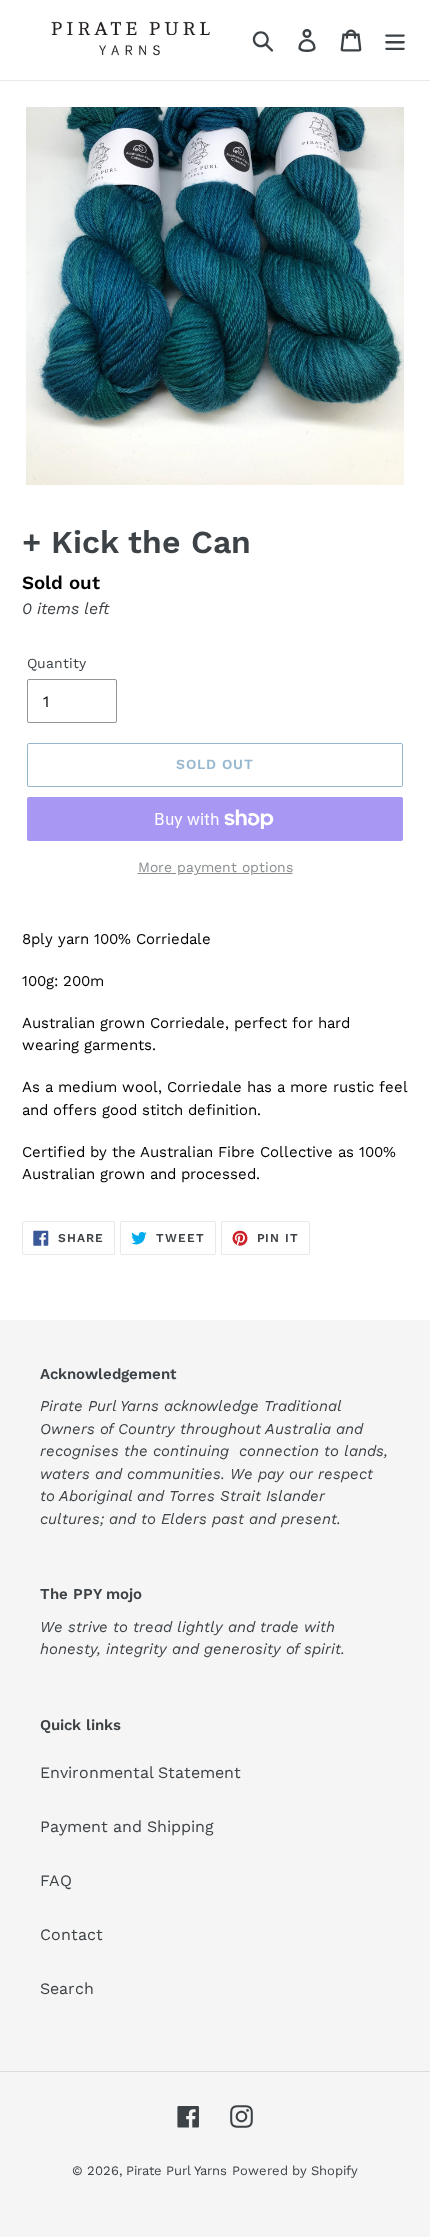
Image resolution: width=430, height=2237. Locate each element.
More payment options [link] (215, 867)
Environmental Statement (140, 1772)
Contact (71, 1934)
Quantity (56, 663)
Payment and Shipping (127, 1826)
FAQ (56, 1880)
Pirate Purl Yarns (176, 2170)
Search (67, 1988)
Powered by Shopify (295, 2170)
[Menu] (395, 40)
